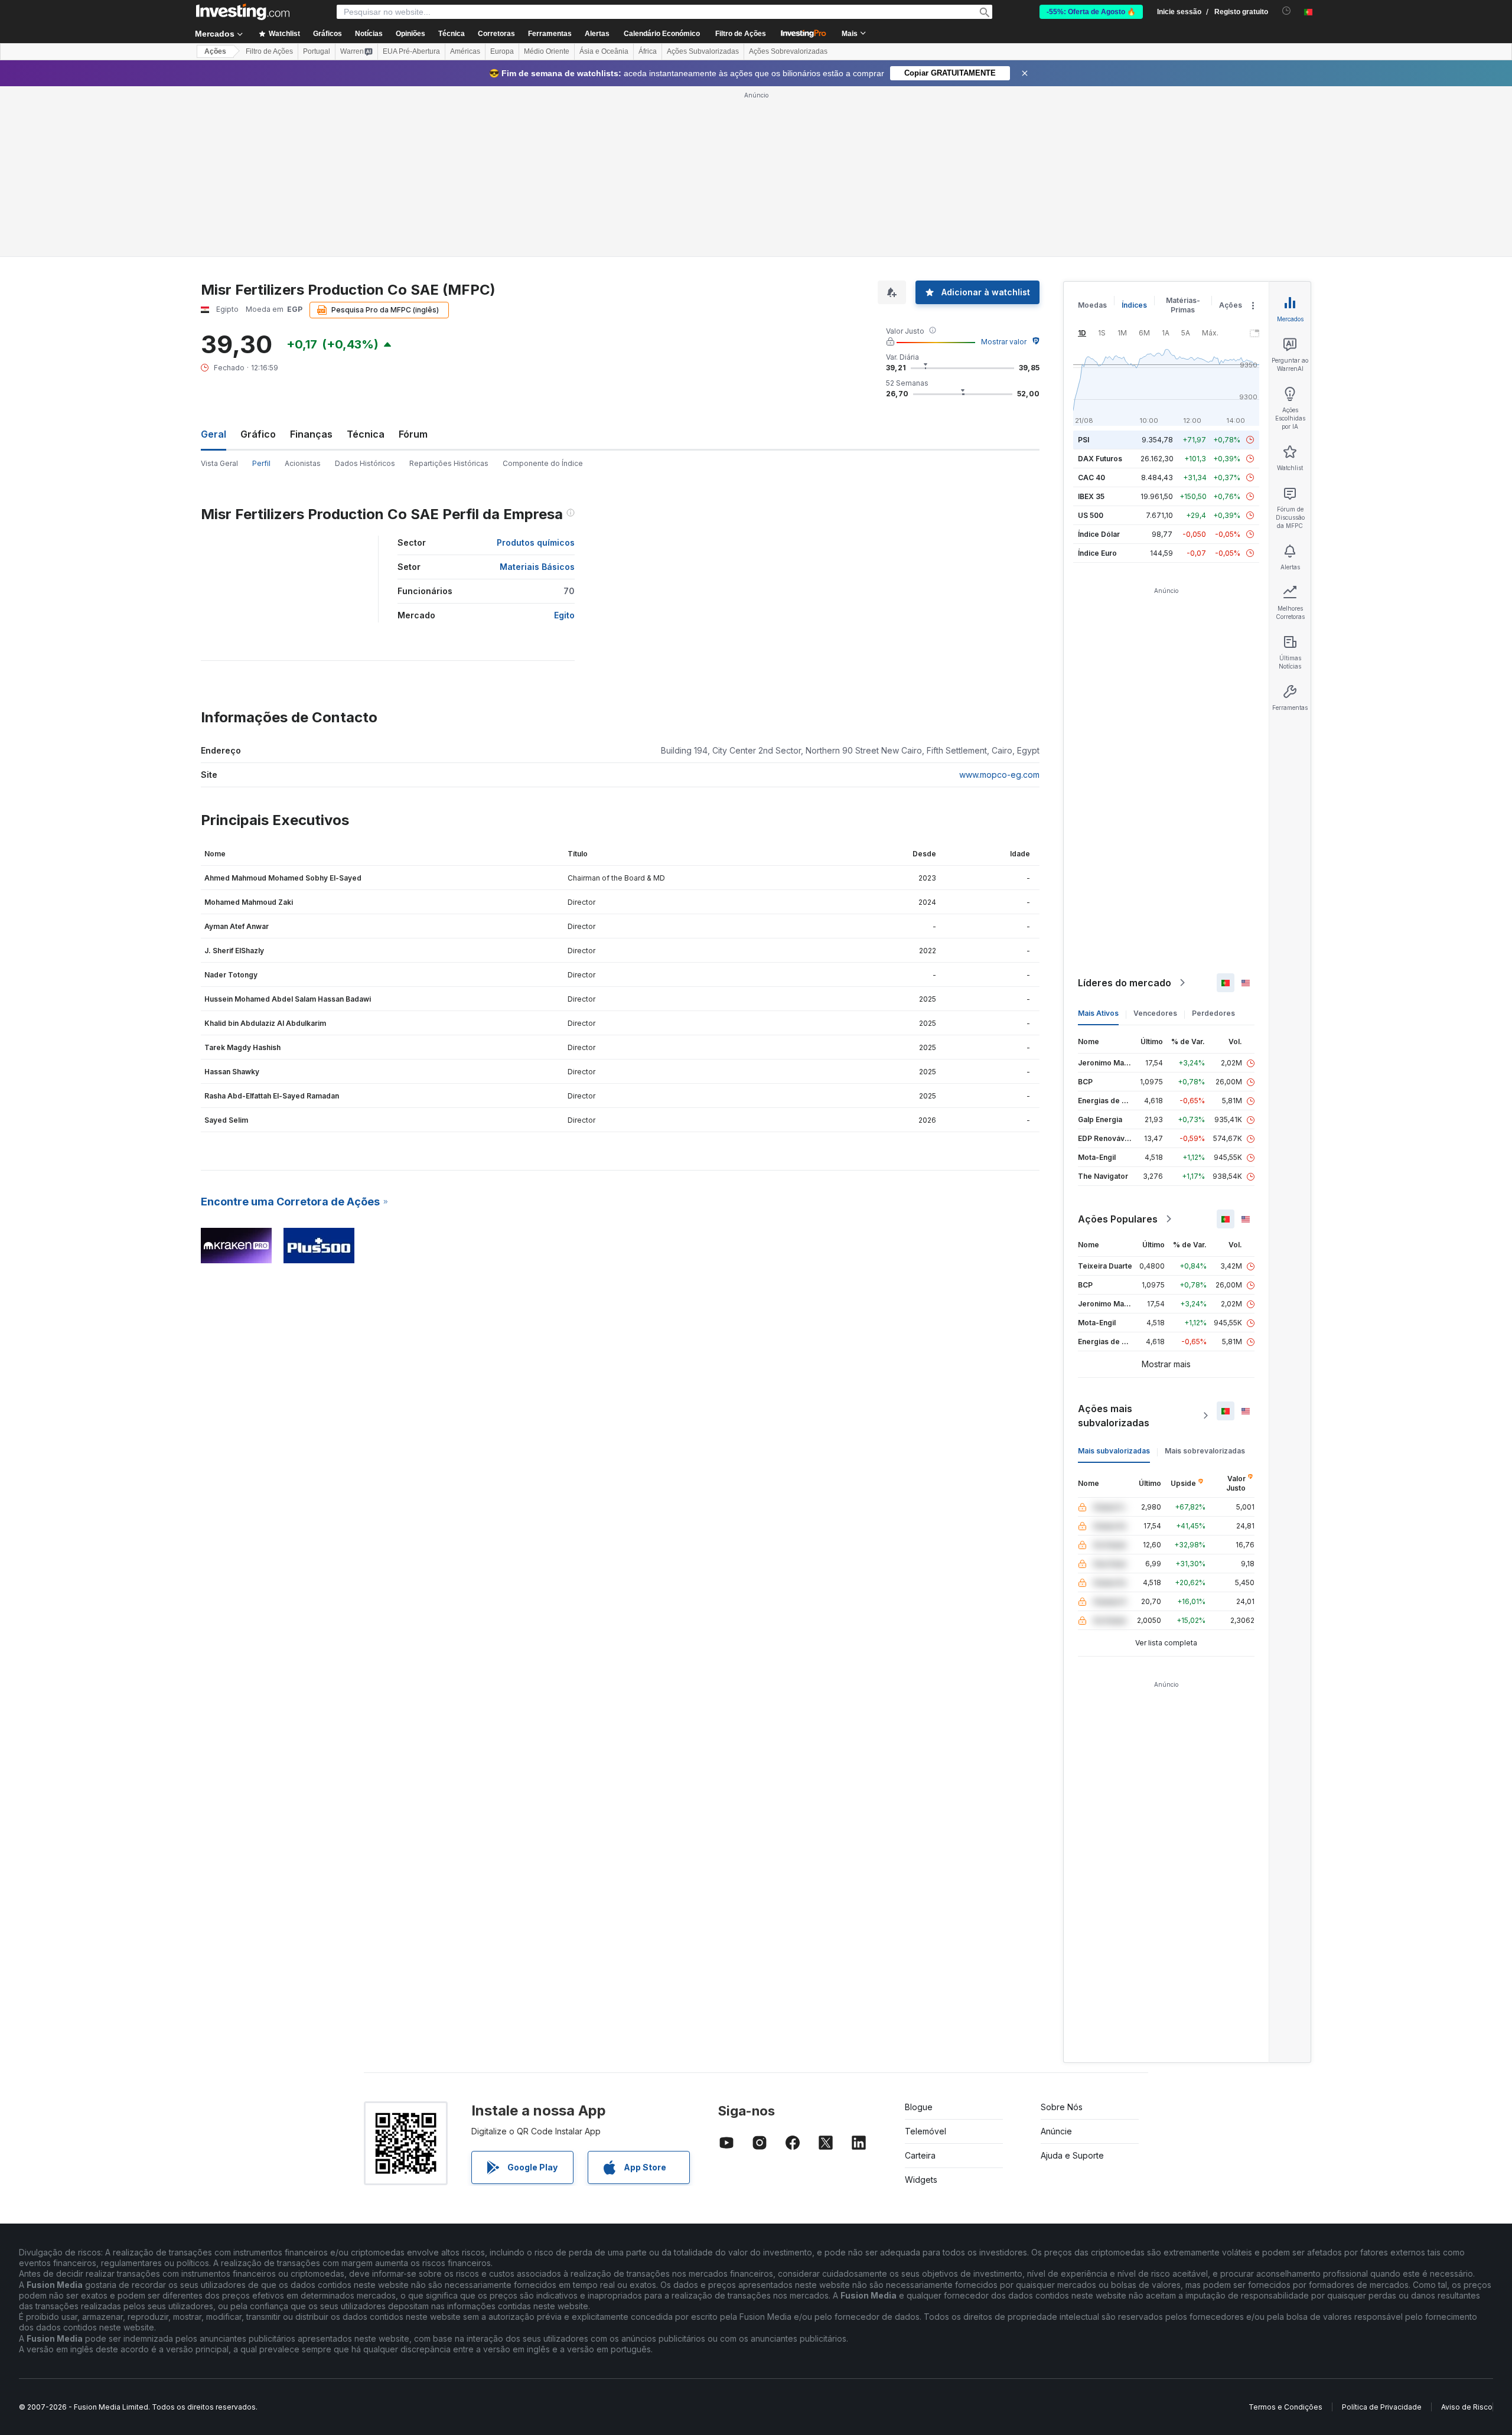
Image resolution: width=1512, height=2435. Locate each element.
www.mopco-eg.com (999, 775)
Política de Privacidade (1382, 2407)
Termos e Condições (1285, 2407)
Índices (1134, 305)
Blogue (919, 2107)
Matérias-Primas (1183, 305)
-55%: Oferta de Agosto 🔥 (1091, 12)
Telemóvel (926, 2131)
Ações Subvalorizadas (703, 51)
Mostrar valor (1004, 342)
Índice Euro (1097, 553)
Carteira (920, 2155)
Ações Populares (1118, 1219)
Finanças (311, 434)
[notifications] (1287, 11)
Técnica (366, 434)
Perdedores (1213, 1013)
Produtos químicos (536, 542)
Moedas (1092, 305)
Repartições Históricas (449, 463)
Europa (502, 51)
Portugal (317, 51)
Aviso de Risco (1467, 2407)
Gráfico (258, 434)
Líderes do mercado (1125, 983)
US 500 (1091, 515)
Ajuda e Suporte (1072, 2155)
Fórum (413, 434)
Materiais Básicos (537, 567)
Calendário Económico (662, 34)
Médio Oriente (547, 51)
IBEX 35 (1091, 496)
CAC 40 (1091, 477)
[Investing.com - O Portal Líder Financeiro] (243, 12)
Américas (465, 51)
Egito (564, 615)
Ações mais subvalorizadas (1114, 1416)
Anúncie (1056, 2131)
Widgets (921, 2180)
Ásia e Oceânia (604, 51)
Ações (215, 51)
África (648, 51)
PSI (1084, 440)
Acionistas (303, 463)
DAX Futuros (1100, 459)
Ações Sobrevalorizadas (788, 51)
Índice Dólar (1099, 534)
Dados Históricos (365, 463)
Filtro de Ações (741, 34)
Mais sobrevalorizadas (1205, 1451)
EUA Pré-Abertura (411, 51)
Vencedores (1155, 1013)
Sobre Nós (1062, 2107)
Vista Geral (219, 463)
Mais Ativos (1098, 1013)
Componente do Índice (543, 463)
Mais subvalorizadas (1114, 1451)
